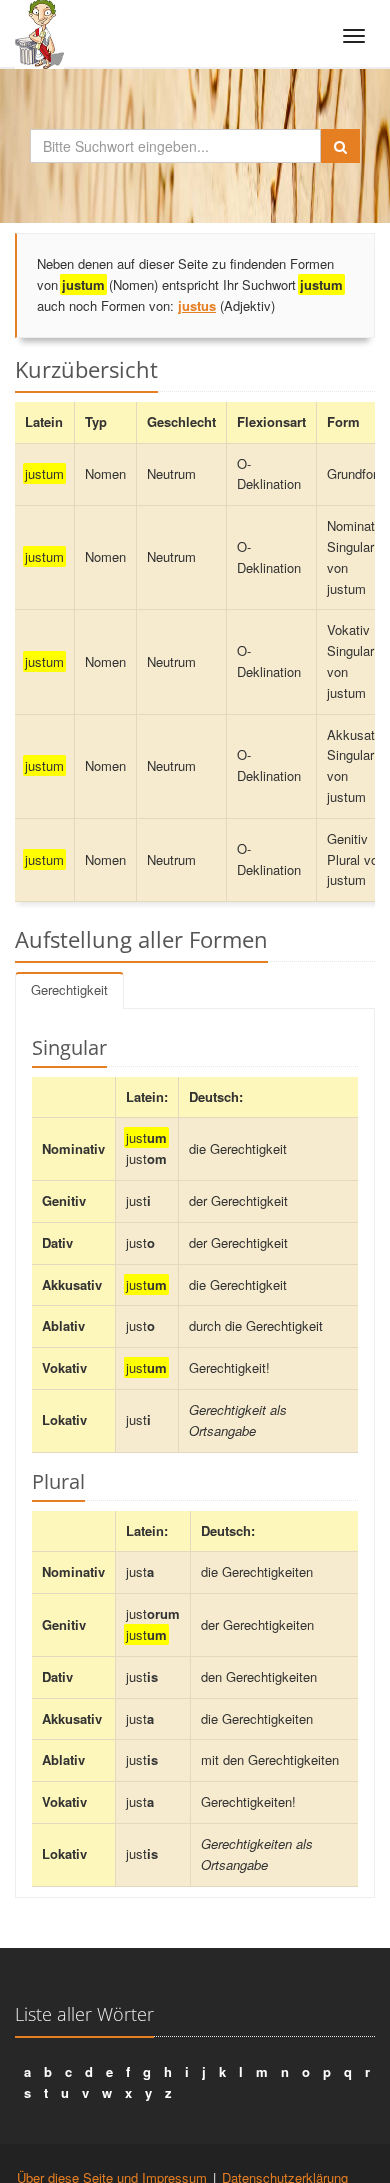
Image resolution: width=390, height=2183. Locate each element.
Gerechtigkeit (69, 989)
